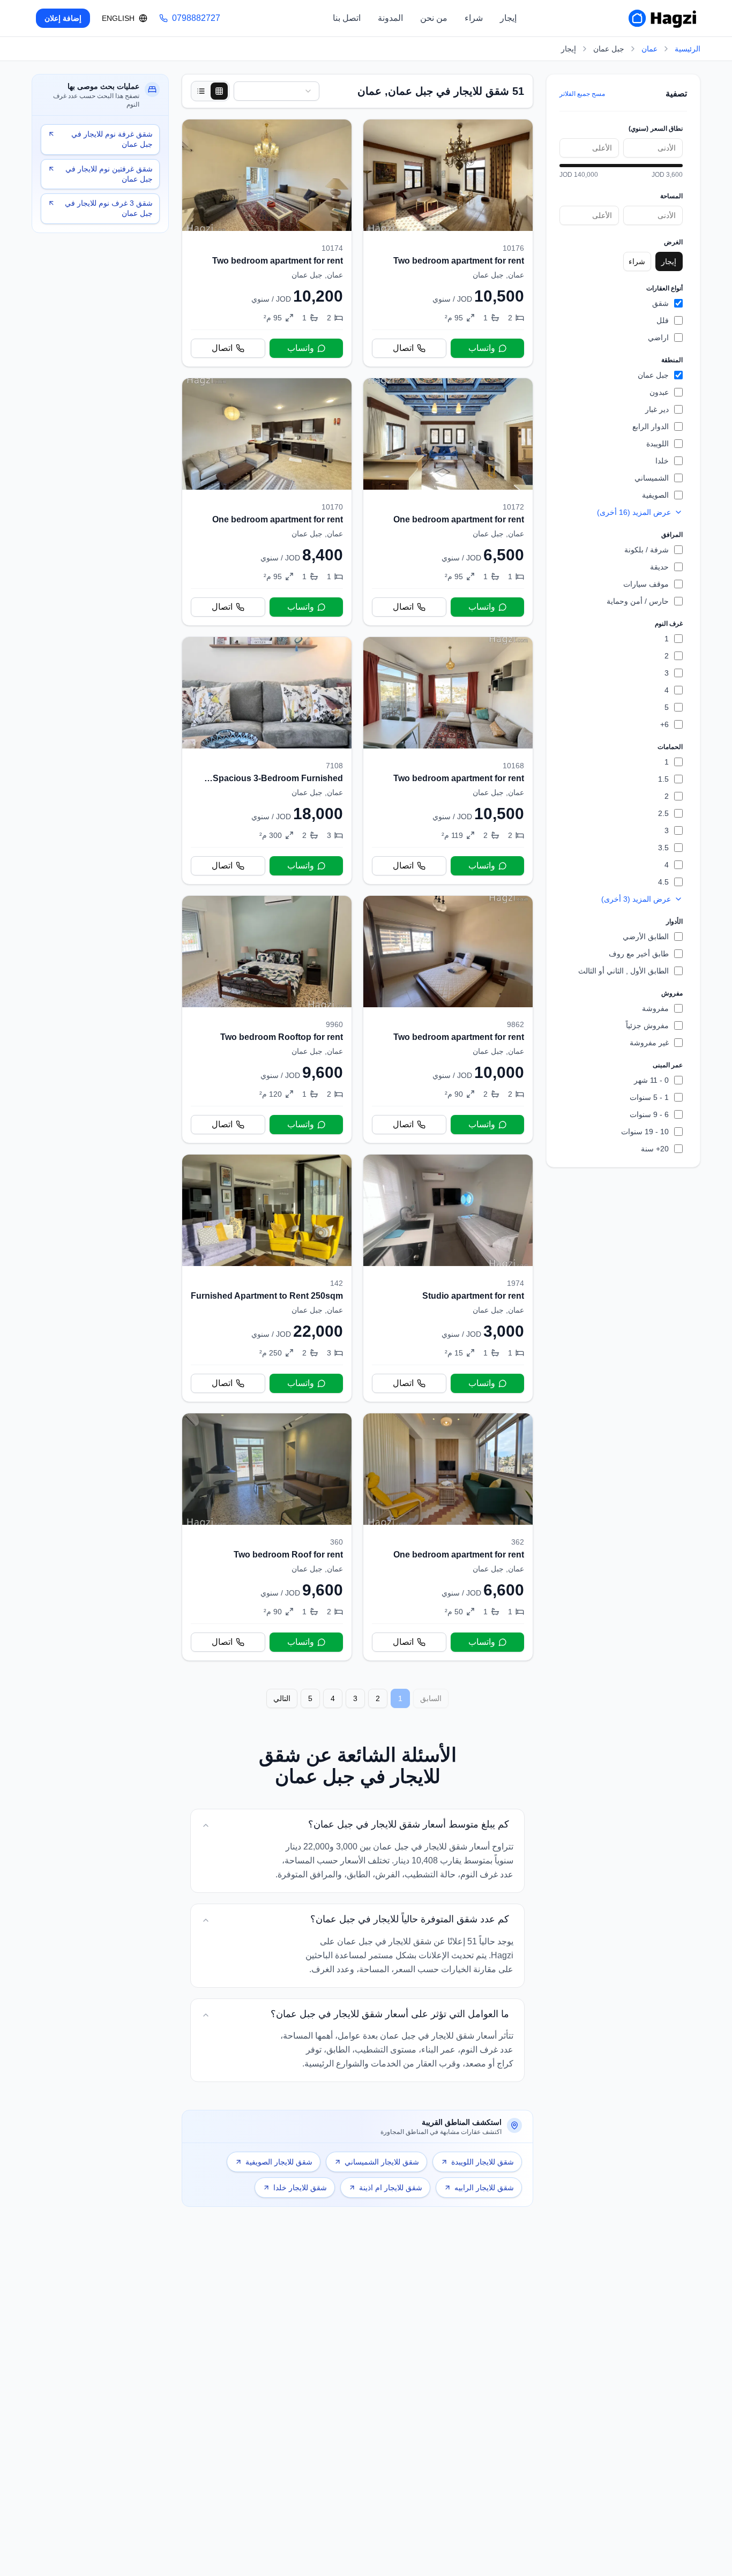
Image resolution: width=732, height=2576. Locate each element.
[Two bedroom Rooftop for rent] (267, 1019)
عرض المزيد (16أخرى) (634, 512)
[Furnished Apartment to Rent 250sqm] (267, 1278)
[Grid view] (219, 91)
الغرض (673, 242)
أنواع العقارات (664, 288)
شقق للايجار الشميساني (382, 2162)
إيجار (508, 18)
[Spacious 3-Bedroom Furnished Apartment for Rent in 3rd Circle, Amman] (267, 761)
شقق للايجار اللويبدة (483, 2162)
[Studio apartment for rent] (448, 1278)
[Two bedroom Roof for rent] (267, 1537)
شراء (474, 18)
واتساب (482, 348)
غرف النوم (669, 624)
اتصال (403, 348)
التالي (282, 1698)
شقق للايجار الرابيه (484, 2188)
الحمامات (670, 747)
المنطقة (672, 360)
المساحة (671, 196)
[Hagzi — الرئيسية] (662, 18)
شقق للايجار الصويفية (279, 2162)
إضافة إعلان (63, 18)
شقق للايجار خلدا (300, 2188)
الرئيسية (688, 49)
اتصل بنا (347, 18)
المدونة (390, 18)
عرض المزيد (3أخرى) (636, 899)
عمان (649, 49)
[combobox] (277, 91)
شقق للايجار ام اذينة (391, 2188)
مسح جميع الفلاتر (582, 94)
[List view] (201, 91)
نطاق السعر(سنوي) (656, 129)
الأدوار (674, 922)
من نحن (434, 18)
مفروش (672, 993)
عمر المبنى (668, 1065)
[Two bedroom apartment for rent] (448, 243)
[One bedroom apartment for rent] (448, 502)
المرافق (672, 535)
